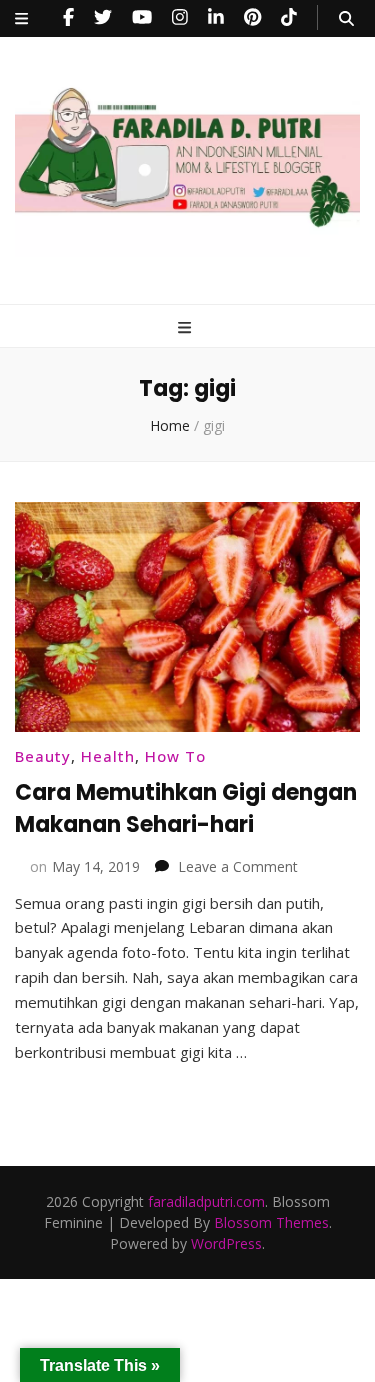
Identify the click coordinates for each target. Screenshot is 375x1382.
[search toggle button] (346, 18)
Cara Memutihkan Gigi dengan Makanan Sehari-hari (186, 808)
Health (108, 756)
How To (175, 756)
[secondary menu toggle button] (21, 18)
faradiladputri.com (206, 1201)
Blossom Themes (271, 1222)
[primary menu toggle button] (187, 327)
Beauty (43, 756)
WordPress (226, 1243)
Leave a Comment (238, 866)
